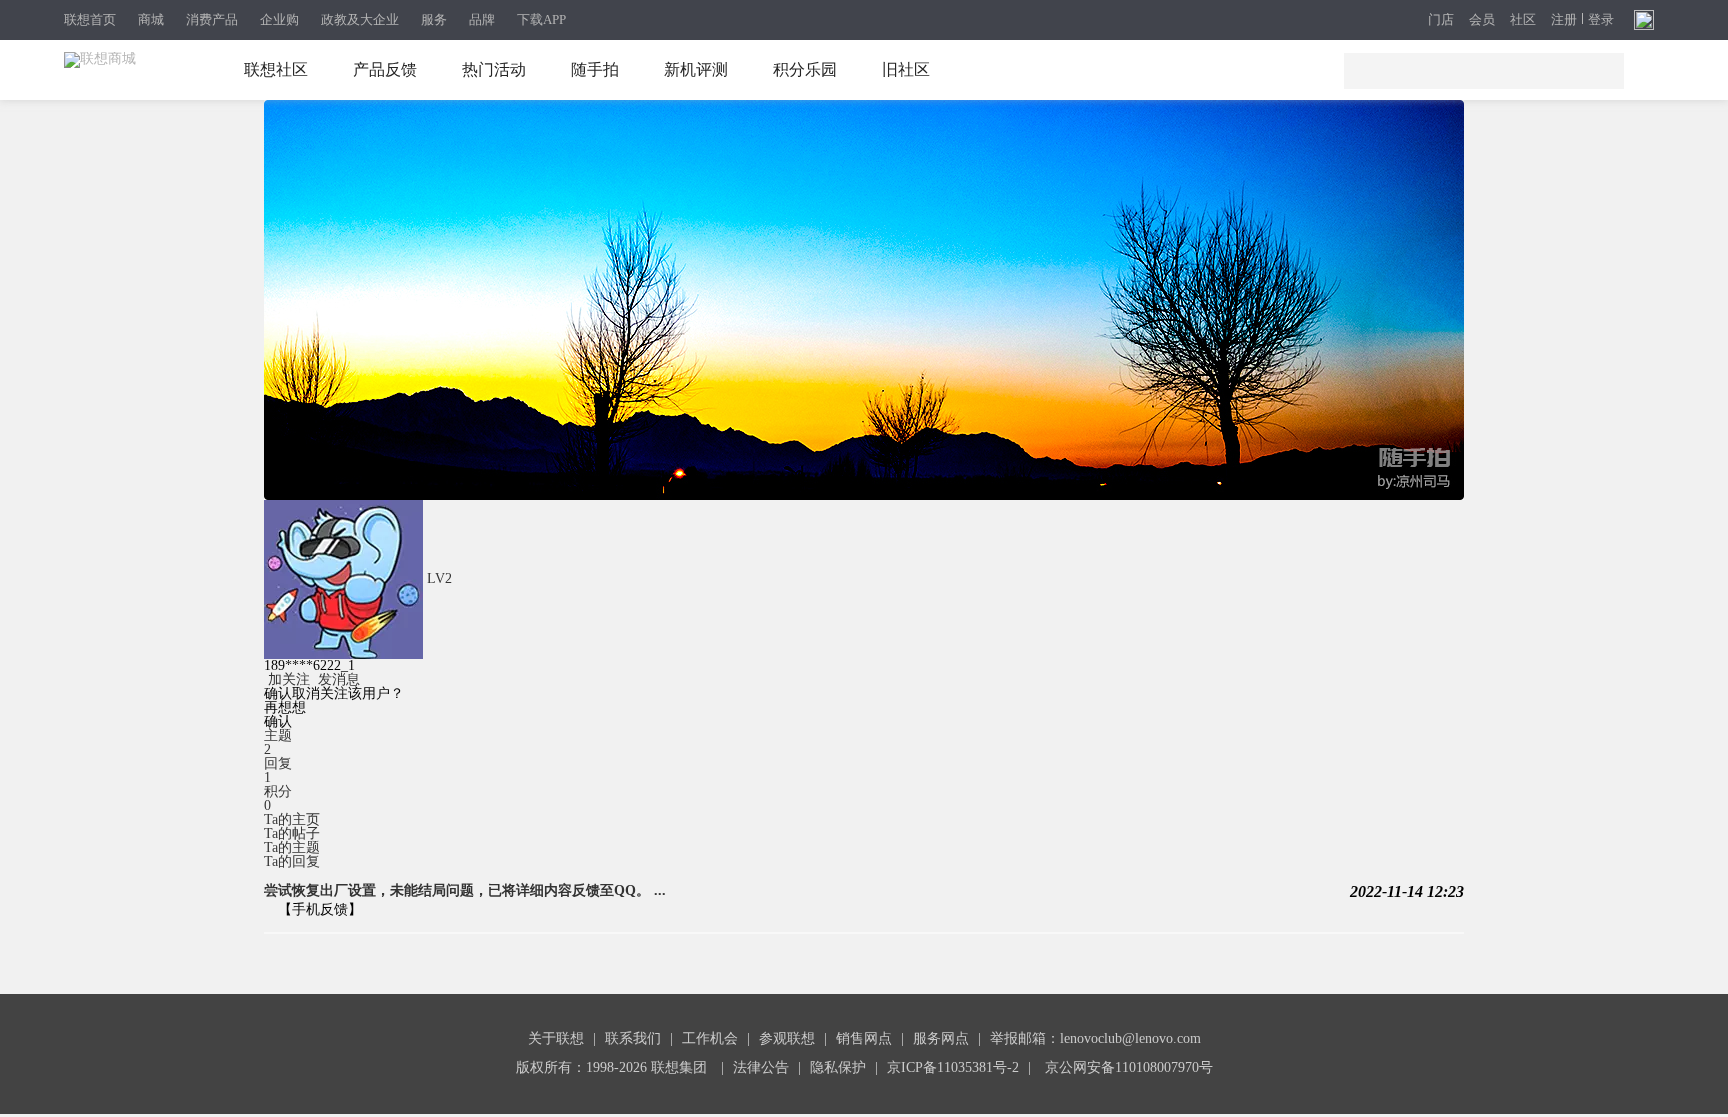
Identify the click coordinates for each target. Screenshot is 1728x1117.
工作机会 (710, 1038)
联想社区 (276, 69)
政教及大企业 (360, 19)
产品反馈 (385, 69)
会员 (1482, 20)
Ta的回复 (292, 861)
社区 (1523, 20)
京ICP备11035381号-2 (953, 1067)
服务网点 (941, 1038)
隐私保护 (838, 1067)
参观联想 (787, 1038)
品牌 (482, 19)
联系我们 (633, 1038)
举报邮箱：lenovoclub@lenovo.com (1095, 1038)
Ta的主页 (292, 819)
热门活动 (494, 69)
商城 (151, 19)
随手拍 (595, 69)
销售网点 (864, 1038)
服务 (434, 19)
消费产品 (212, 19)
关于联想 (556, 1038)
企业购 (279, 19)
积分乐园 (805, 69)
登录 (1601, 20)
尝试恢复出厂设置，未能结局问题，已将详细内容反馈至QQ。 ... (465, 890)
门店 (1441, 20)
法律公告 (761, 1067)
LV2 (439, 578)
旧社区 (906, 69)
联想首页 (90, 19)
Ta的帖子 (292, 833)
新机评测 (696, 69)
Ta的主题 (292, 847)
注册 (1564, 20)
